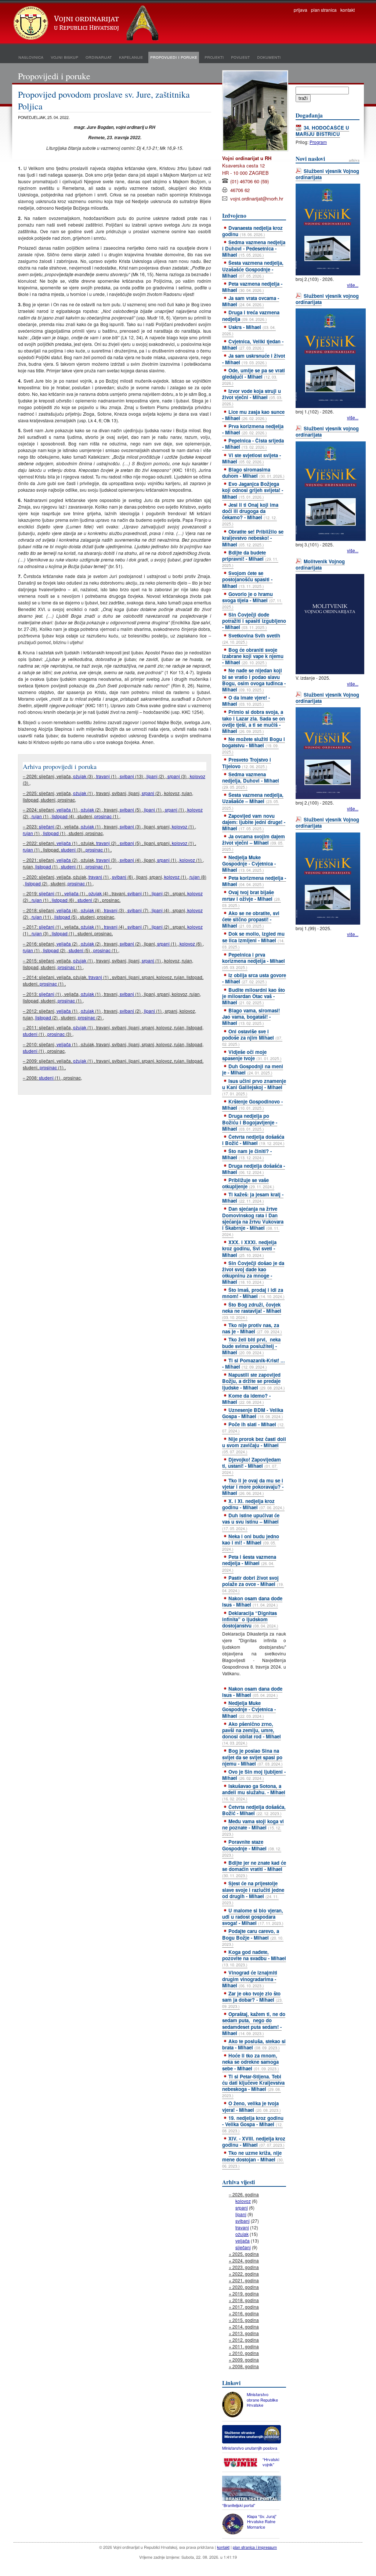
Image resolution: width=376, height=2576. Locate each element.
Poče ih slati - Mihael (253, 1427)
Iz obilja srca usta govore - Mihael (254, 978)
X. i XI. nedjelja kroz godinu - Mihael (253, 1504)
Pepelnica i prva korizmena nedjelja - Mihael (254, 961)
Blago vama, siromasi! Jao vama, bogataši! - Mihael (251, 1017)
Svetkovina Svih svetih (251, 638)
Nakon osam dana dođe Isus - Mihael (252, 1601)
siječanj (47, 826)
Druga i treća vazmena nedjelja (251, 315)
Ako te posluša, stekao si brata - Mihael (254, 2044)
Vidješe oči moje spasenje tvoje (252, 1055)
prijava (301, 10)
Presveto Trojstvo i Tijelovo (247, 763)
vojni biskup (64, 57)
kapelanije (131, 57)
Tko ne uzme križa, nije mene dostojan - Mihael (253, 2159)
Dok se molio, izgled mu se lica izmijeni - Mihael (253, 940)
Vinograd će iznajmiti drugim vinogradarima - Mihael (250, 1979)
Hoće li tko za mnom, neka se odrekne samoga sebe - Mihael (251, 2062)
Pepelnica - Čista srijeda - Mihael (253, 444)
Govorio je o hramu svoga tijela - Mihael (252, 600)
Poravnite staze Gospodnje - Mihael (252, 1848)
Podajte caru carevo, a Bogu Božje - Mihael (253, 1937)
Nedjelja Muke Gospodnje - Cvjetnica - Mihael (249, 864)
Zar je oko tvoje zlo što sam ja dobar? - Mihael (252, 1999)
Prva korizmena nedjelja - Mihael (253, 429)
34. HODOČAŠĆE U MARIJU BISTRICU (322, 131)
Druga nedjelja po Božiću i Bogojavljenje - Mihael (250, 1122)
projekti (214, 57)
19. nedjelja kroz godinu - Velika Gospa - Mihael (253, 2124)
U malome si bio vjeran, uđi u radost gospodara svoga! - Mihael (253, 1917)
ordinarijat (99, 57)
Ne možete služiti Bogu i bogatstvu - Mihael (254, 745)
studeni (68, 850)
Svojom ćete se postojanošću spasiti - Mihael (247, 579)
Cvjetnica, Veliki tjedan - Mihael (253, 344)
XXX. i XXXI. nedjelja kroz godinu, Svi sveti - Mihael (249, 1248)
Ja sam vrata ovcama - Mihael (251, 301)
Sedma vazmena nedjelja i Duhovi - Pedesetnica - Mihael (254, 248)
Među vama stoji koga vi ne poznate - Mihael (253, 1827)
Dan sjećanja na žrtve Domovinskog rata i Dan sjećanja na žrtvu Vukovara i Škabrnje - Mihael (253, 1221)
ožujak (80, 776)
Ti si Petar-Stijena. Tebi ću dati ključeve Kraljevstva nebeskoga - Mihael (253, 2086)
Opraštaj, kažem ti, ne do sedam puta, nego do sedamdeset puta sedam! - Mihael (254, 2023)
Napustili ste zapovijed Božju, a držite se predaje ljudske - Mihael (254, 1381)
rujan (37, 816)
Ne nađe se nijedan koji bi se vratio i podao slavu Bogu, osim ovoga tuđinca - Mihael (254, 680)
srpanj (174, 776)
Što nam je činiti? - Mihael (247, 1154)
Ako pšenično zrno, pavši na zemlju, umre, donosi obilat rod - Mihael (252, 1733)
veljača (64, 810)
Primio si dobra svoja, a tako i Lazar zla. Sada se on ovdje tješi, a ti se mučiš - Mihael (254, 721)
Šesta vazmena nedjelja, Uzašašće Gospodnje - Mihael (253, 269)
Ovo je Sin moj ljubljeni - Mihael (254, 1775)
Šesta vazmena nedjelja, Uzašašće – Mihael (253, 801)
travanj (103, 776)
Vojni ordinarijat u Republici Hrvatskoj (87, 24)
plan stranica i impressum (255, 2547)
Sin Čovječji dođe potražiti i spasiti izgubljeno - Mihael (254, 621)
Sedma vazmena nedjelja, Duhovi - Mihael (251, 780)
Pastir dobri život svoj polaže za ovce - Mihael (253, 1584)
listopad (60, 816)
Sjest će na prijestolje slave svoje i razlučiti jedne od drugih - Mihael (253, 1892)
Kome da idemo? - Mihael (246, 1399)
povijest (240, 57)
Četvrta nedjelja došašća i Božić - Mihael (253, 1140)
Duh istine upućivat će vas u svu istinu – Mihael (251, 1521)
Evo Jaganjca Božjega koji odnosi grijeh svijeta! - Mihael (253, 490)
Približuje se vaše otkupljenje (248, 1183)
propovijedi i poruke (174, 57)
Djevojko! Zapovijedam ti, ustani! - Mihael (252, 1466)
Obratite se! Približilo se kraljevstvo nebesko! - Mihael (253, 538)
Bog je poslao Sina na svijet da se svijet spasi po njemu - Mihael (252, 1757)
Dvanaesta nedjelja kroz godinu (252, 231)
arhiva (354, 160)
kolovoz (198, 776)
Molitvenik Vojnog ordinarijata (320, 564)
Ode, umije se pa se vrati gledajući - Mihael (254, 376)
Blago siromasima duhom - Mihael (253, 473)
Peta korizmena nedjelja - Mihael (254, 881)
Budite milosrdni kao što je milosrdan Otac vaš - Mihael (254, 996)
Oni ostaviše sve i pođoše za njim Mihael (252, 1037)
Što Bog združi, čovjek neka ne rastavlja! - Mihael (252, 1311)
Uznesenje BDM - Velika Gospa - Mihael (253, 1413)
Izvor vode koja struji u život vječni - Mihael (252, 397)
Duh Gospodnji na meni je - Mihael (253, 1069)
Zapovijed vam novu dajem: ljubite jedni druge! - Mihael (254, 822)
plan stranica (324, 10)
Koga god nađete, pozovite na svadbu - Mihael (254, 1958)
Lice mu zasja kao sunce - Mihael (253, 415)
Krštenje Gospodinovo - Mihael (252, 1105)
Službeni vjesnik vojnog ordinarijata (327, 299)
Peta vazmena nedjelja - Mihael (252, 287)
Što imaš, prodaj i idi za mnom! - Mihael (253, 1293)
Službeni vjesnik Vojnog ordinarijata (327, 174)
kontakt (348, 10)
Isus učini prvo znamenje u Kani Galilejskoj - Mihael (254, 1087)
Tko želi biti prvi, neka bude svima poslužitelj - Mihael (251, 1346)
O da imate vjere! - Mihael (246, 701)
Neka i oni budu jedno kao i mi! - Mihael (251, 1542)
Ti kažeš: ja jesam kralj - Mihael (253, 1197)
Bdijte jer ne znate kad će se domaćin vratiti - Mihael (254, 1869)
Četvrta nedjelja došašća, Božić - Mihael (254, 1810)
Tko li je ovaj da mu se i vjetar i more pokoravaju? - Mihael (253, 1487)
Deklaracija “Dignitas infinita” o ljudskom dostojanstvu (250, 1619)
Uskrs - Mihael (249, 330)
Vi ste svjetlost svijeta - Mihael (252, 458)
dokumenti (269, 57)
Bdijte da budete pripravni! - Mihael (250, 559)
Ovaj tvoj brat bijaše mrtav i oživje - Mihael (252, 898)
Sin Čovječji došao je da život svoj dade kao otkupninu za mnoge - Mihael (253, 1272)
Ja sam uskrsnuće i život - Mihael (254, 359)
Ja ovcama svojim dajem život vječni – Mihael (254, 842)
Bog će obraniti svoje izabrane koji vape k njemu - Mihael (253, 656)
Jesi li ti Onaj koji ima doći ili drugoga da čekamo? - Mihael (250, 514)
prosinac (103, 816)
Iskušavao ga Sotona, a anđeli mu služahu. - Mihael (254, 1792)
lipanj (152, 776)
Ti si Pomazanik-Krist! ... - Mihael (254, 1363)
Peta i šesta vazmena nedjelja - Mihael (249, 1563)
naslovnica (31, 57)
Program (318, 142)
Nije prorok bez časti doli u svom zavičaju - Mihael (254, 1445)
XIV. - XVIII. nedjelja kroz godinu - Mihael (254, 2142)
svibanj (127, 776)
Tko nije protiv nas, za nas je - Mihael (252, 1328)
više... (353, 285)
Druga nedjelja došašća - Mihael (254, 1169)
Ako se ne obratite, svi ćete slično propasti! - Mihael (251, 919)
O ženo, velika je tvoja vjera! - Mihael (252, 2106)
